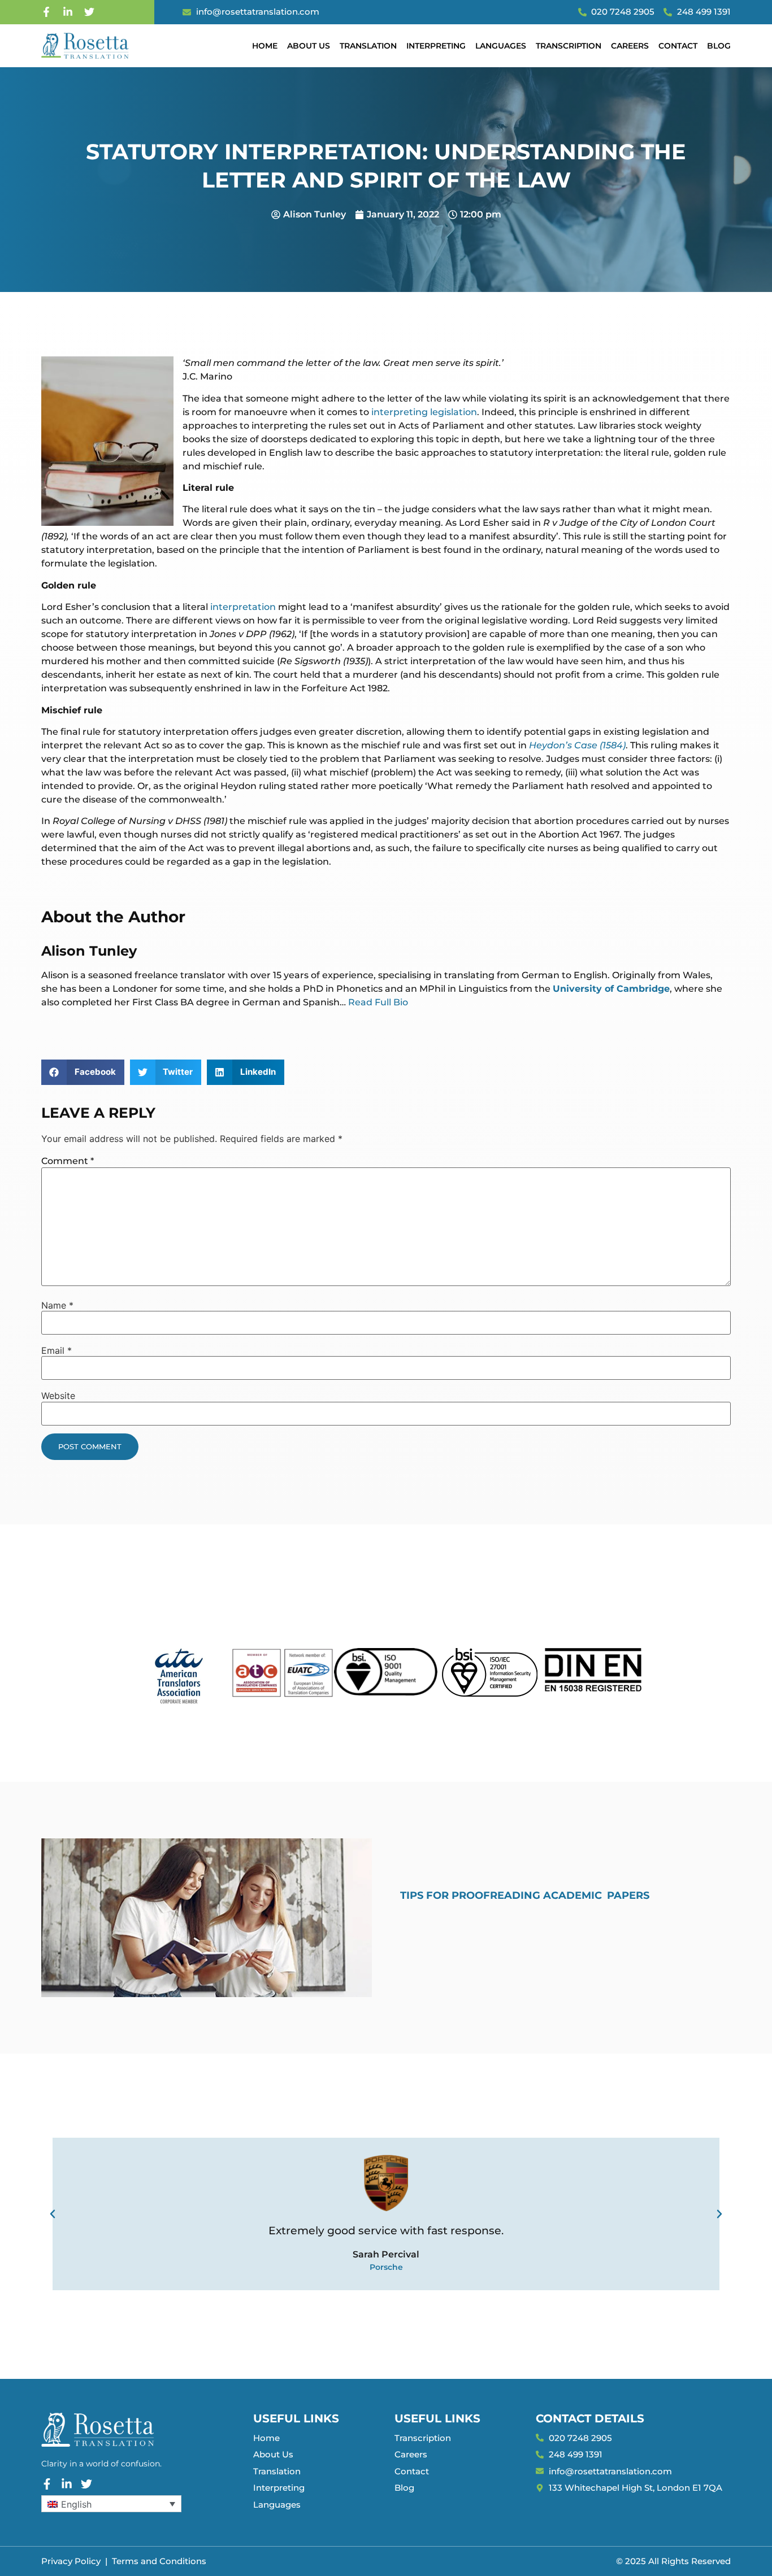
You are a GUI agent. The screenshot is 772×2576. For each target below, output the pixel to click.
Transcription (569, 46)
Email (57, 1350)
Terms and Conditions (159, 2561)
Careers (630, 46)
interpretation (243, 607)
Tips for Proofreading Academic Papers (525, 1895)
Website (58, 1396)
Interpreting (436, 46)
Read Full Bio (378, 1002)
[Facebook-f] (46, 12)
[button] (83, 1072)
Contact (678, 46)
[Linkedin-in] (68, 12)
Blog (719, 46)
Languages (501, 46)
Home (265, 46)
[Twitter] (89, 12)
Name (57, 1305)
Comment (68, 1161)
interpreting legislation (423, 412)
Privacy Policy (71, 2561)
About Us (309, 46)
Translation (368, 46)
